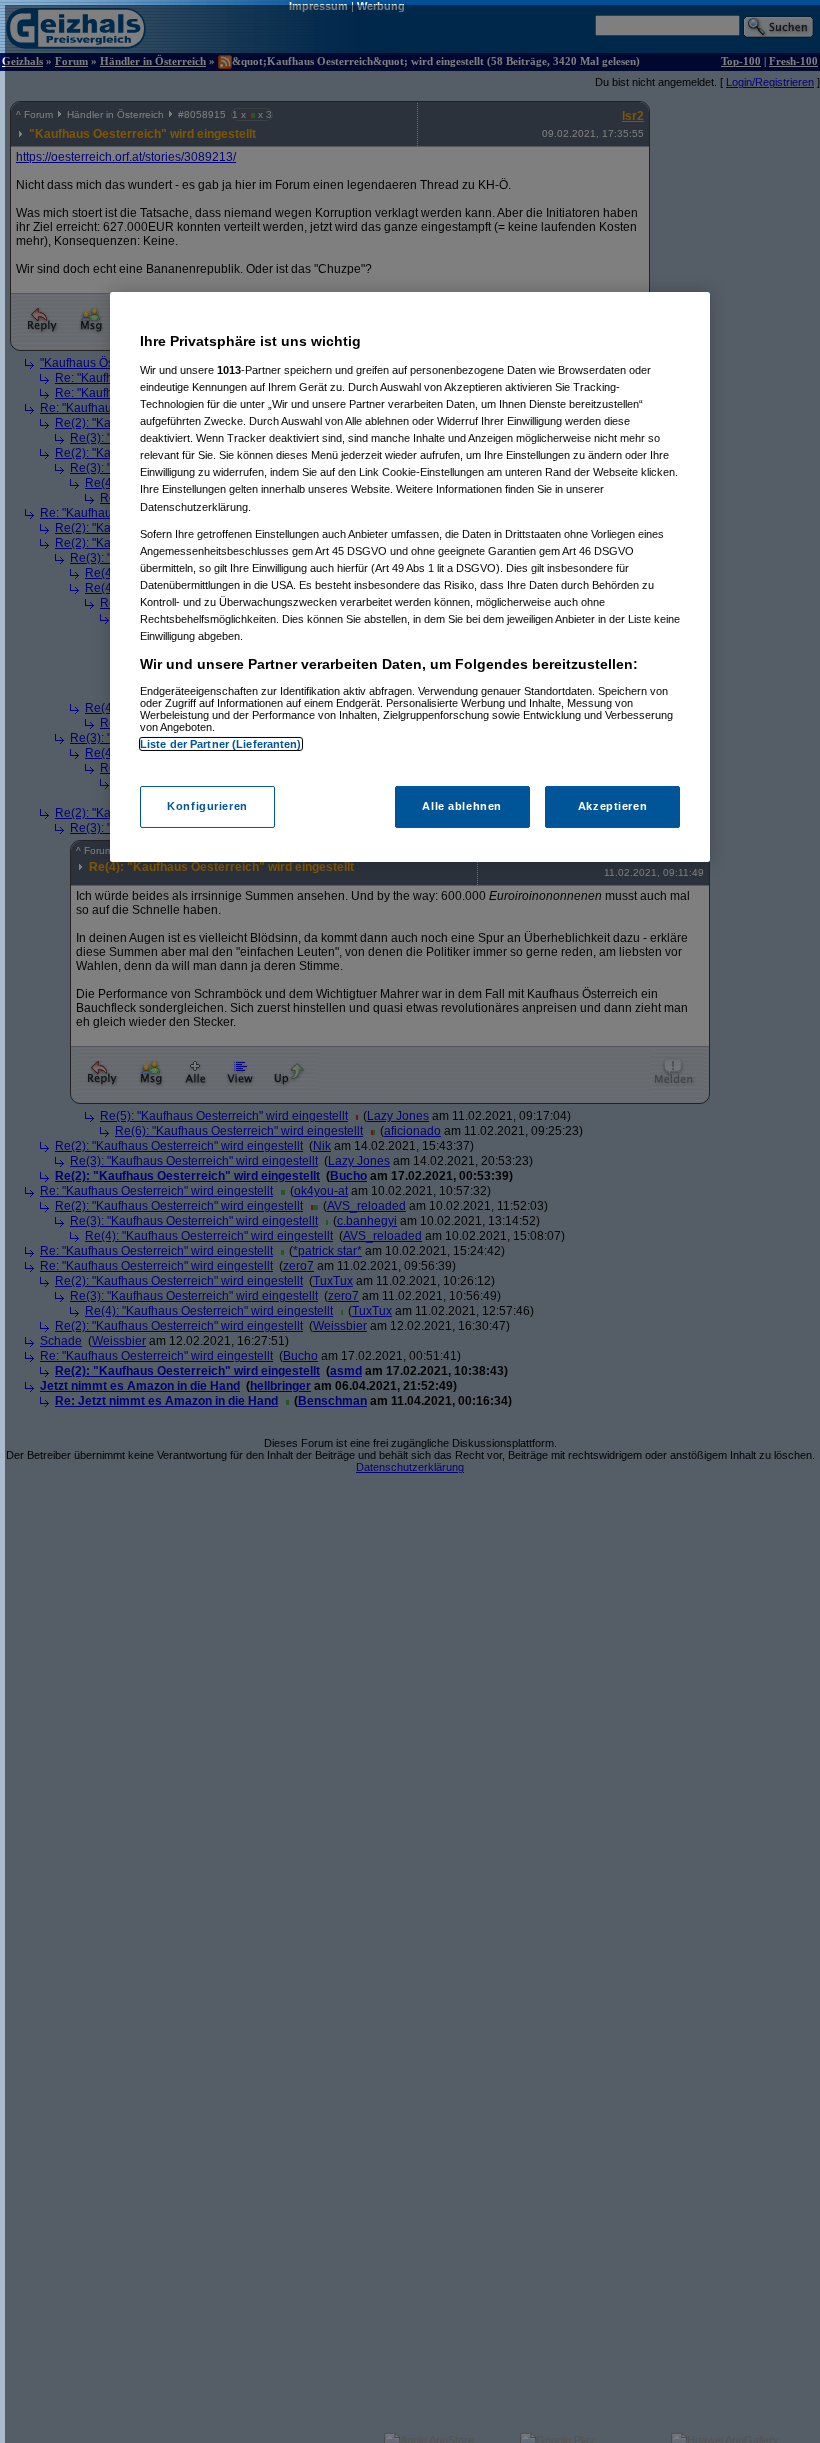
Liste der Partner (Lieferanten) (221, 744)
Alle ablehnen (461, 806)
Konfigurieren (207, 806)
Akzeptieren (612, 806)
